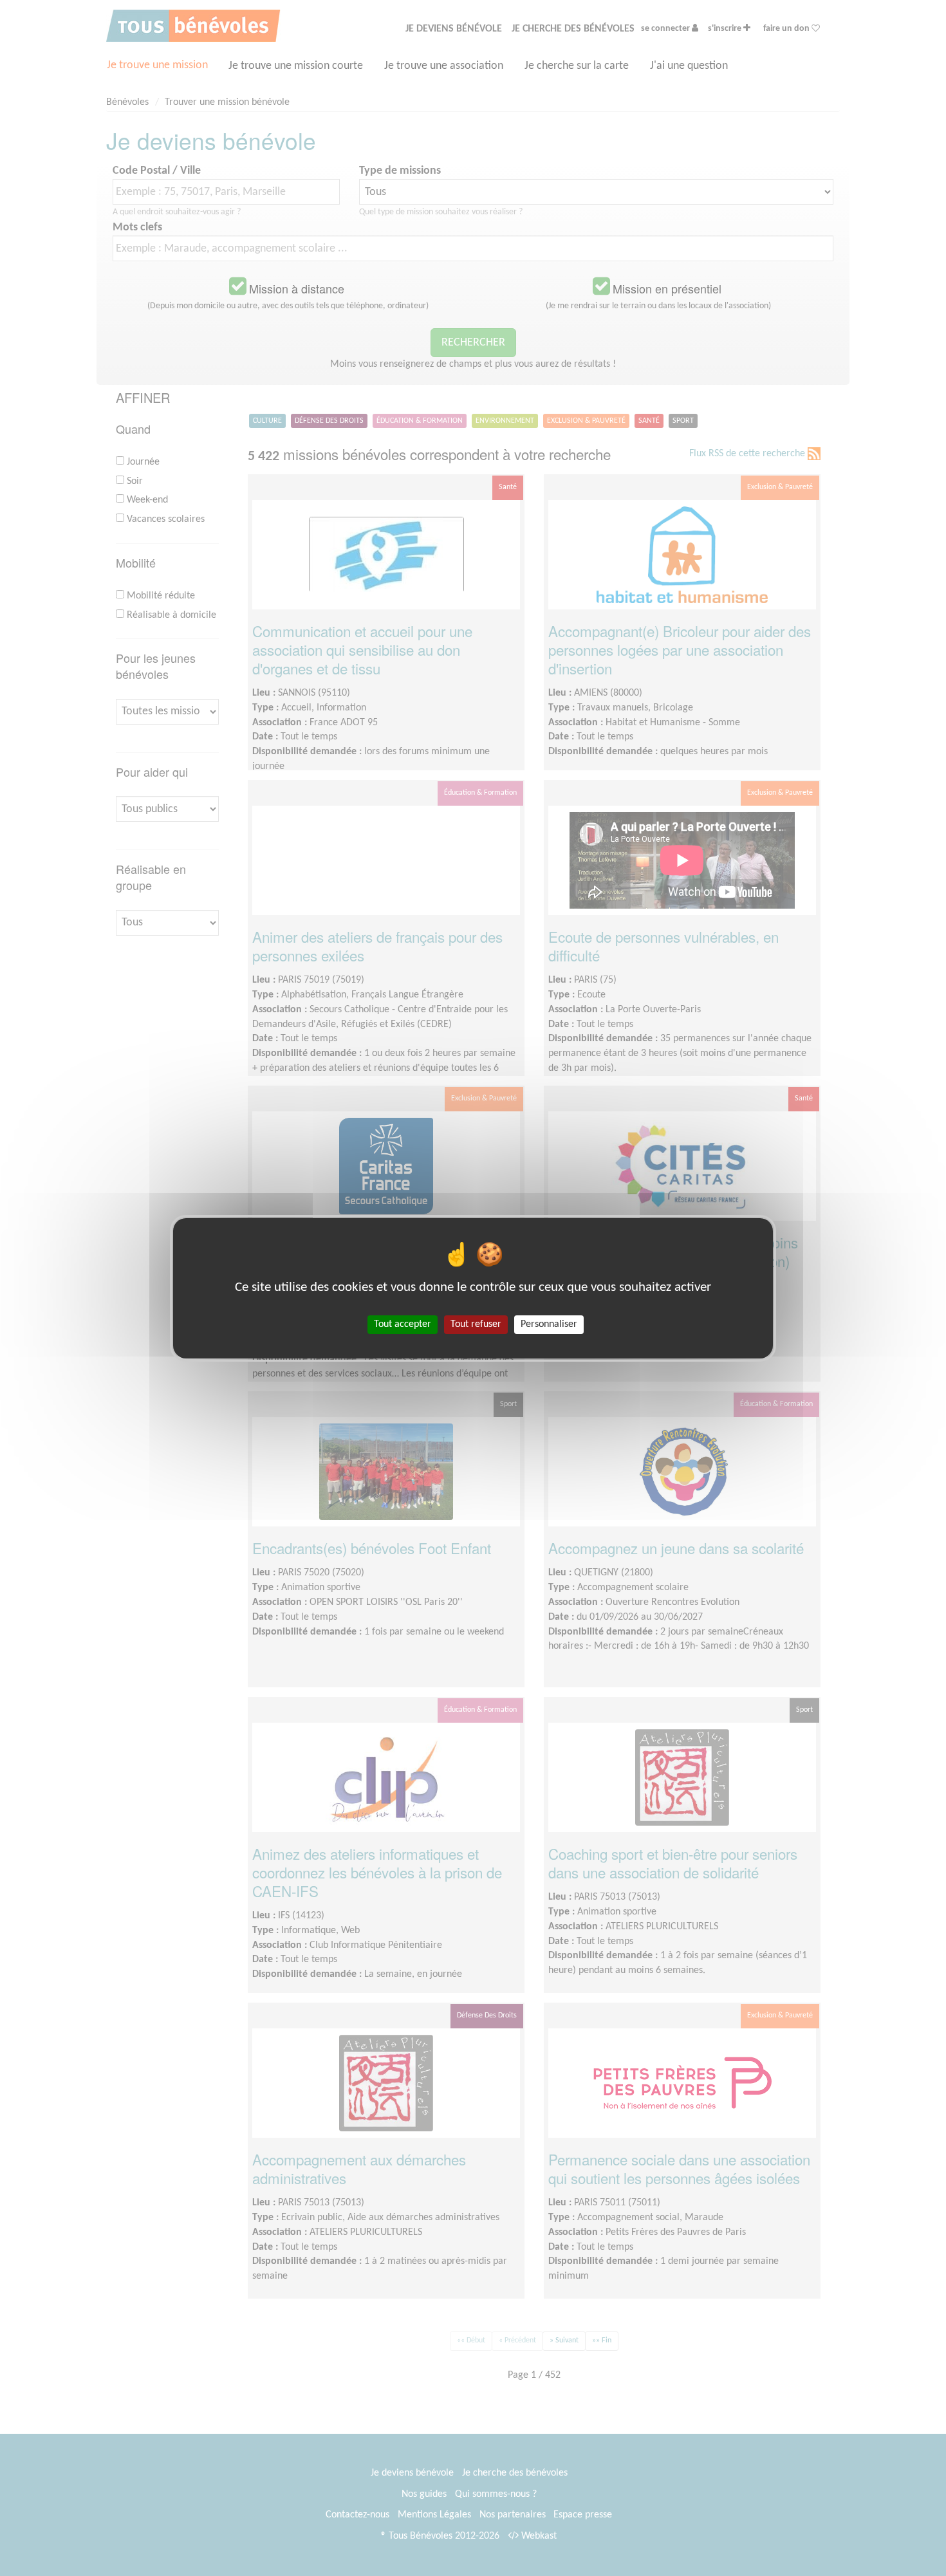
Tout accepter (403, 1324)
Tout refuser (476, 1324)
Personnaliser (549, 1324)
